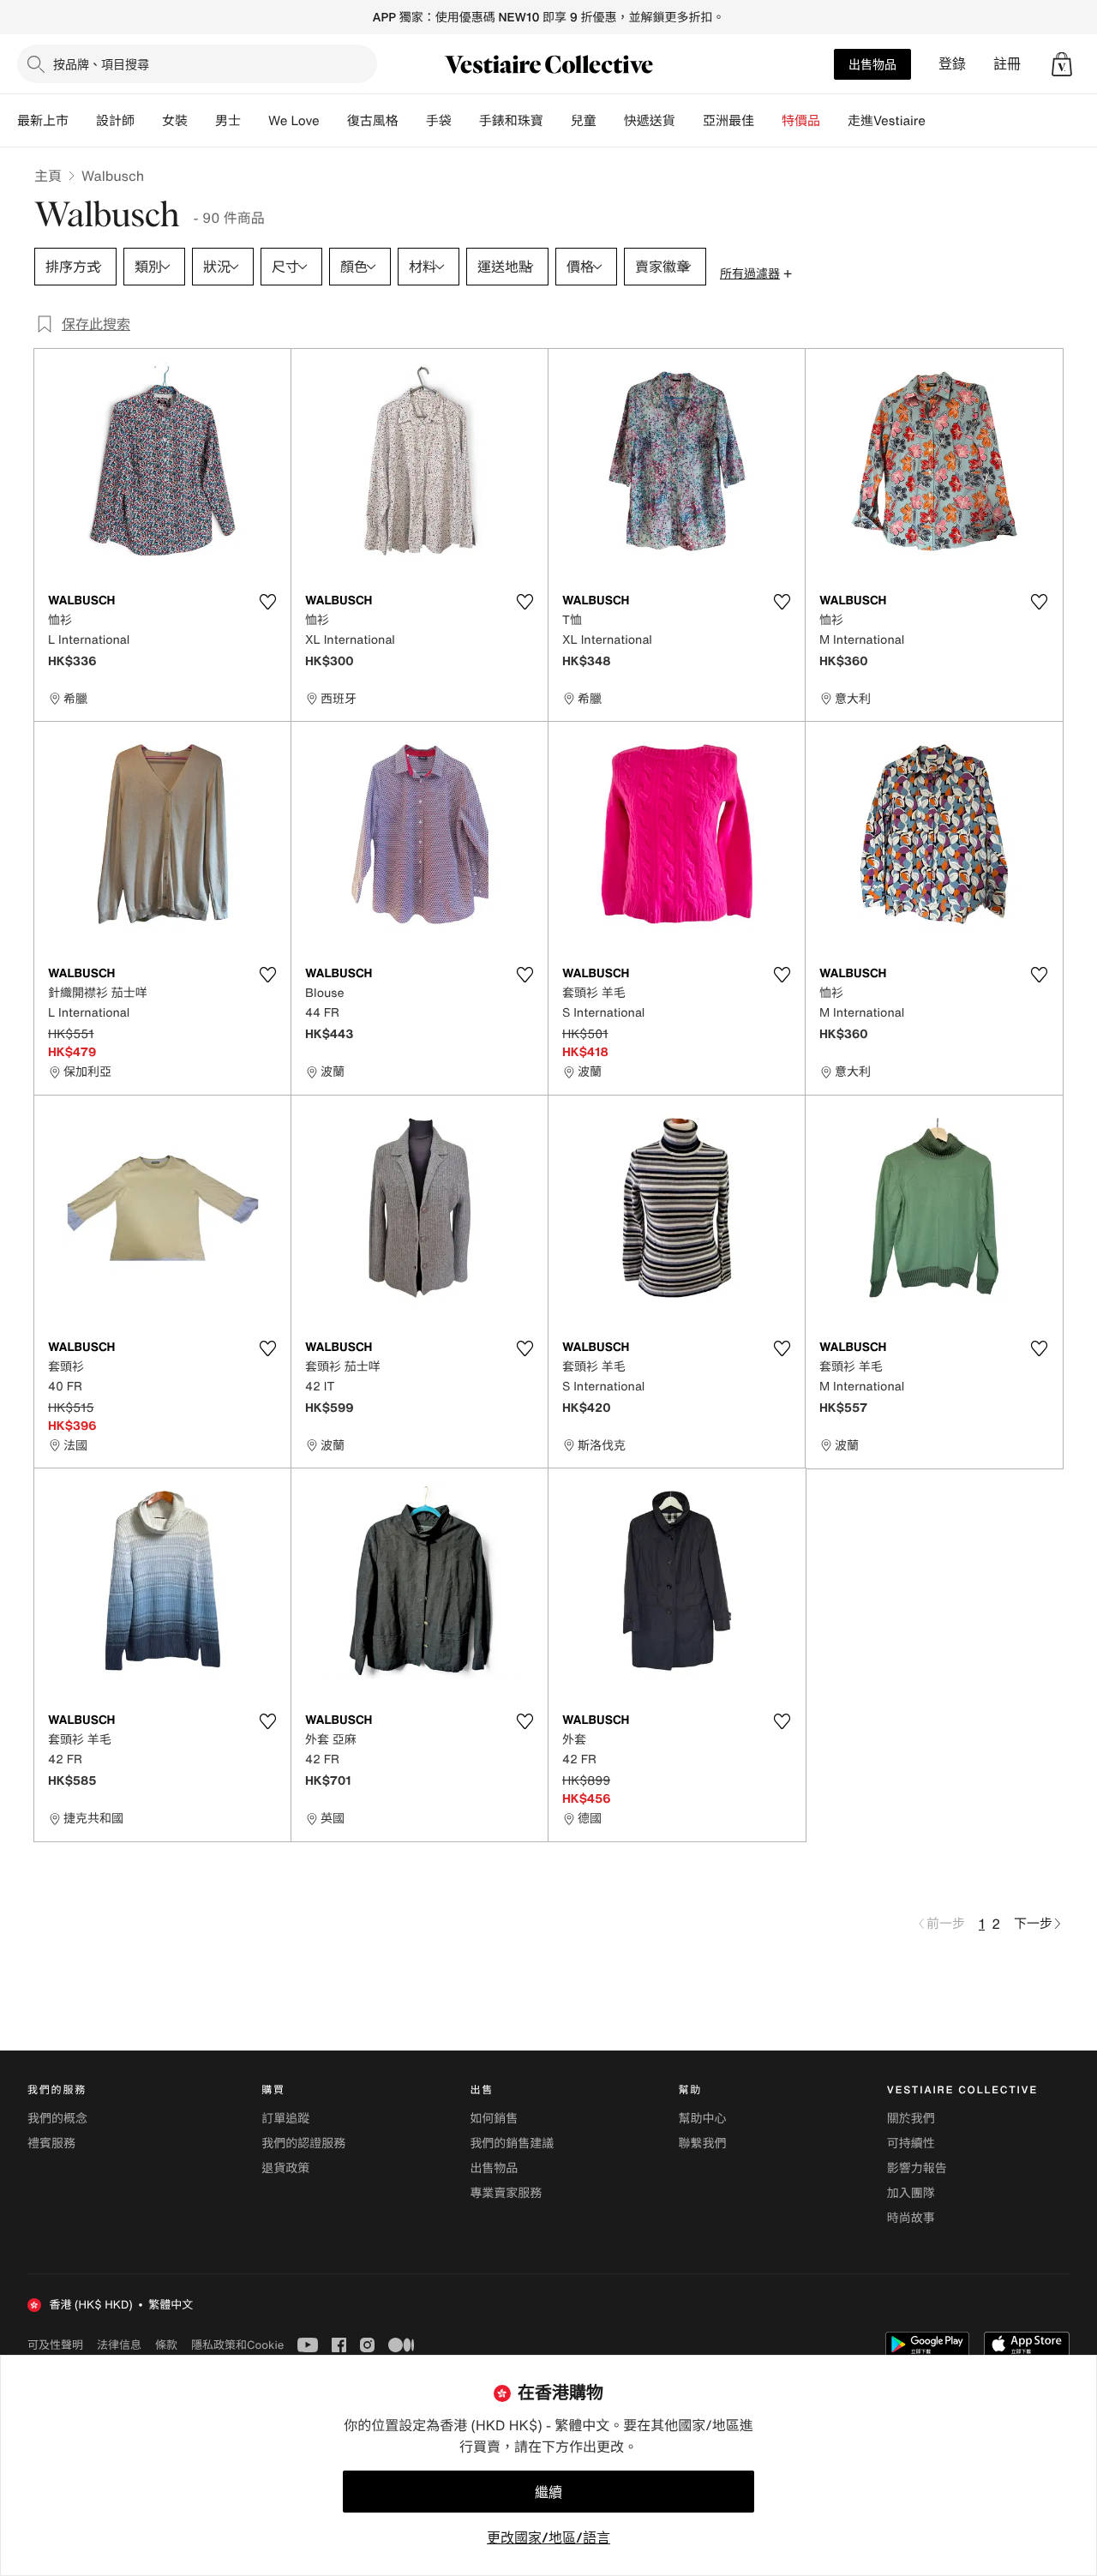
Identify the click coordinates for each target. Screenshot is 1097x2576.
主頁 (48, 176)
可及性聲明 (55, 2345)
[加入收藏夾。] (267, 602)
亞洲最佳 (728, 121)
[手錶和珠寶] (557, 121)
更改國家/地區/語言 (548, 2537)
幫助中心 (703, 2119)
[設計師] (148, 121)
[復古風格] (412, 121)
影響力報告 (917, 2168)
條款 (166, 2345)
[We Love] (333, 121)
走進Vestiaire (887, 121)
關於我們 (911, 2119)
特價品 (801, 121)
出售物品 (872, 64)
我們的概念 (57, 2119)
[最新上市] (82, 121)
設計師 (115, 121)
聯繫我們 (703, 2144)
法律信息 (119, 2345)
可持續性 (911, 2144)
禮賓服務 (51, 2144)
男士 (228, 121)
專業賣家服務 (506, 2193)
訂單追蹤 (285, 2119)
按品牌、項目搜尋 (101, 64)
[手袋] (465, 121)
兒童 (584, 121)
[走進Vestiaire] (939, 121)
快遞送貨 (650, 121)
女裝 (175, 121)
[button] (1062, 64)
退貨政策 (285, 2168)
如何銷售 (494, 2119)
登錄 (952, 64)
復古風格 (373, 121)
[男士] (255, 121)
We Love (294, 121)
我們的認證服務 (303, 2144)
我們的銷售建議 (512, 2144)
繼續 (548, 2492)
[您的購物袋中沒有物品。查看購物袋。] (1062, 64)
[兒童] (610, 121)
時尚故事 (911, 2218)
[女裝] (201, 121)
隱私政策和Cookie (237, 2345)
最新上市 (43, 121)
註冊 (1007, 64)
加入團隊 (911, 2193)
